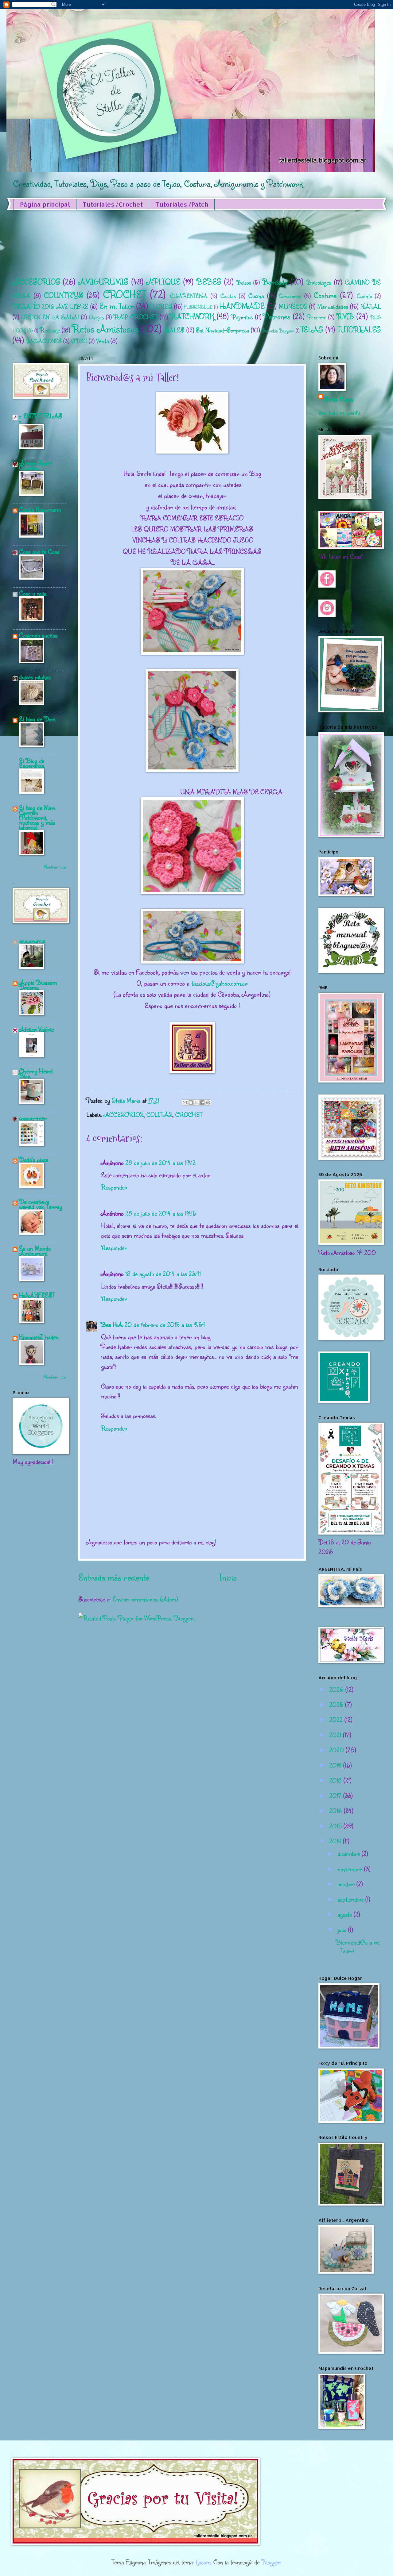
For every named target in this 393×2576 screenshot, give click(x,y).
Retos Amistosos (105, 328)
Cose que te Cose (39, 551)
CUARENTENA (189, 296)
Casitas (228, 296)
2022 (337, 1719)
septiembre (351, 1899)
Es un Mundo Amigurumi (35, 1251)
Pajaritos (242, 317)
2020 (337, 1750)
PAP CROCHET (135, 317)
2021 (336, 1735)
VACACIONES (44, 341)
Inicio (228, 1577)
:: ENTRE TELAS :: (41, 418)
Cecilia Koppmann (40, 509)
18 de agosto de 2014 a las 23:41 (163, 1274)
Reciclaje (50, 330)
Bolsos (244, 282)
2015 (336, 1826)
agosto (346, 1914)
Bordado (275, 282)
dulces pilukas (35, 677)
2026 (337, 1689)
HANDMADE (242, 306)
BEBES (209, 282)
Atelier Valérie (36, 1029)
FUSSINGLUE (198, 307)
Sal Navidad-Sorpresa (222, 330)
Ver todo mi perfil (339, 412)
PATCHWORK (192, 316)
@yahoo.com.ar (229, 983)
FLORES (161, 306)
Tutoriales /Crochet (113, 204)
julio (343, 1930)
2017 (336, 1796)
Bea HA (112, 1324)
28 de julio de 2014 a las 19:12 (160, 1163)
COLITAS (159, 1114)
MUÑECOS (293, 306)
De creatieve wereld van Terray (41, 1204)
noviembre (351, 1869)
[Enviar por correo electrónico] (185, 1102)
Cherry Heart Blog (36, 1073)
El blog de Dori (37, 719)
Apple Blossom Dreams (38, 985)
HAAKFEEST (37, 1295)
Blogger (271, 2562)
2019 (336, 1765)
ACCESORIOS (36, 282)
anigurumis (32, 941)
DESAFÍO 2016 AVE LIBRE (51, 306)
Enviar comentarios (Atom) (145, 1599)
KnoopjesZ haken (39, 1337)
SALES (174, 330)
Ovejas (96, 317)
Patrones (277, 316)
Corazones (290, 296)
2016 (337, 1811)
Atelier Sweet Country (36, 465)
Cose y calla (33, 593)
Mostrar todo (55, 867)
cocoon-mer (33, 1118)
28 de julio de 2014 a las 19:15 (161, 1213)
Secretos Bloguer (278, 330)
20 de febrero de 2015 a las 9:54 (165, 1324)
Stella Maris (339, 399)
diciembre (350, 1853)
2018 (336, 1780)
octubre (347, 1884)
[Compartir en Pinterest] (208, 1102)
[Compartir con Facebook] (202, 1102)
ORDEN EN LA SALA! (50, 317)
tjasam (203, 2562)
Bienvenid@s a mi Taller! (358, 1946)
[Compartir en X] (196, 1102)
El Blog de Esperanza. (32, 763)
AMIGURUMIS (103, 282)
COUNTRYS (64, 295)
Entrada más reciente (114, 1577)
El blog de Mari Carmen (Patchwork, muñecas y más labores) (37, 817)
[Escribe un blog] (191, 1102)
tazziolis (201, 983)
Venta (102, 341)
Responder (114, 1187)
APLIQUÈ (163, 282)
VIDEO (79, 341)
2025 (337, 1704)
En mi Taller (117, 306)
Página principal (45, 204)
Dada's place (34, 1160)
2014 (336, 1841)
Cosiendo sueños (38, 635)
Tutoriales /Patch (182, 204)
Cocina (256, 296)
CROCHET (124, 294)
